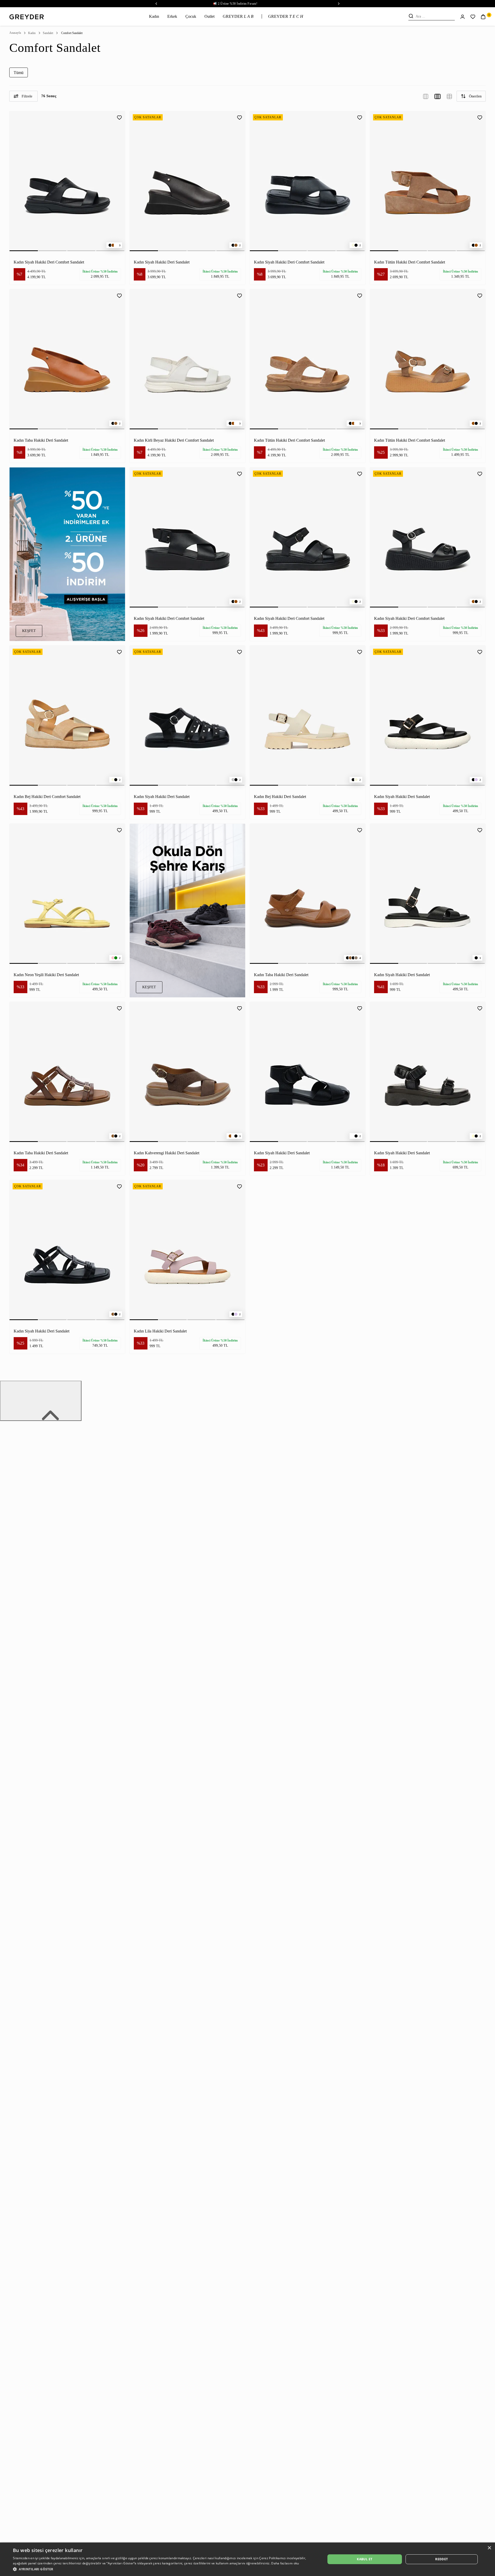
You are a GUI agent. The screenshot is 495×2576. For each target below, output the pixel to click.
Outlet (209, 16)
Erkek (172, 16)
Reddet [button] (442, 2559)
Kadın (154, 16)
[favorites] (473, 17)
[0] (483, 16)
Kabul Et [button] (365, 2559)
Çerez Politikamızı (273, 2558)
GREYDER (238, 16)
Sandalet (48, 33)
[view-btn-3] (426, 96)
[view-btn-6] (449, 96)
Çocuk (191, 16)
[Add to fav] (119, 117)
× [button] (489, 2548)
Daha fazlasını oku (285, 2563)
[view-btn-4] (438, 96)
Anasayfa (15, 33)
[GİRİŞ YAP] (463, 16)
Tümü (19, 73)
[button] (165, 2569)
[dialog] (247, 2559)
